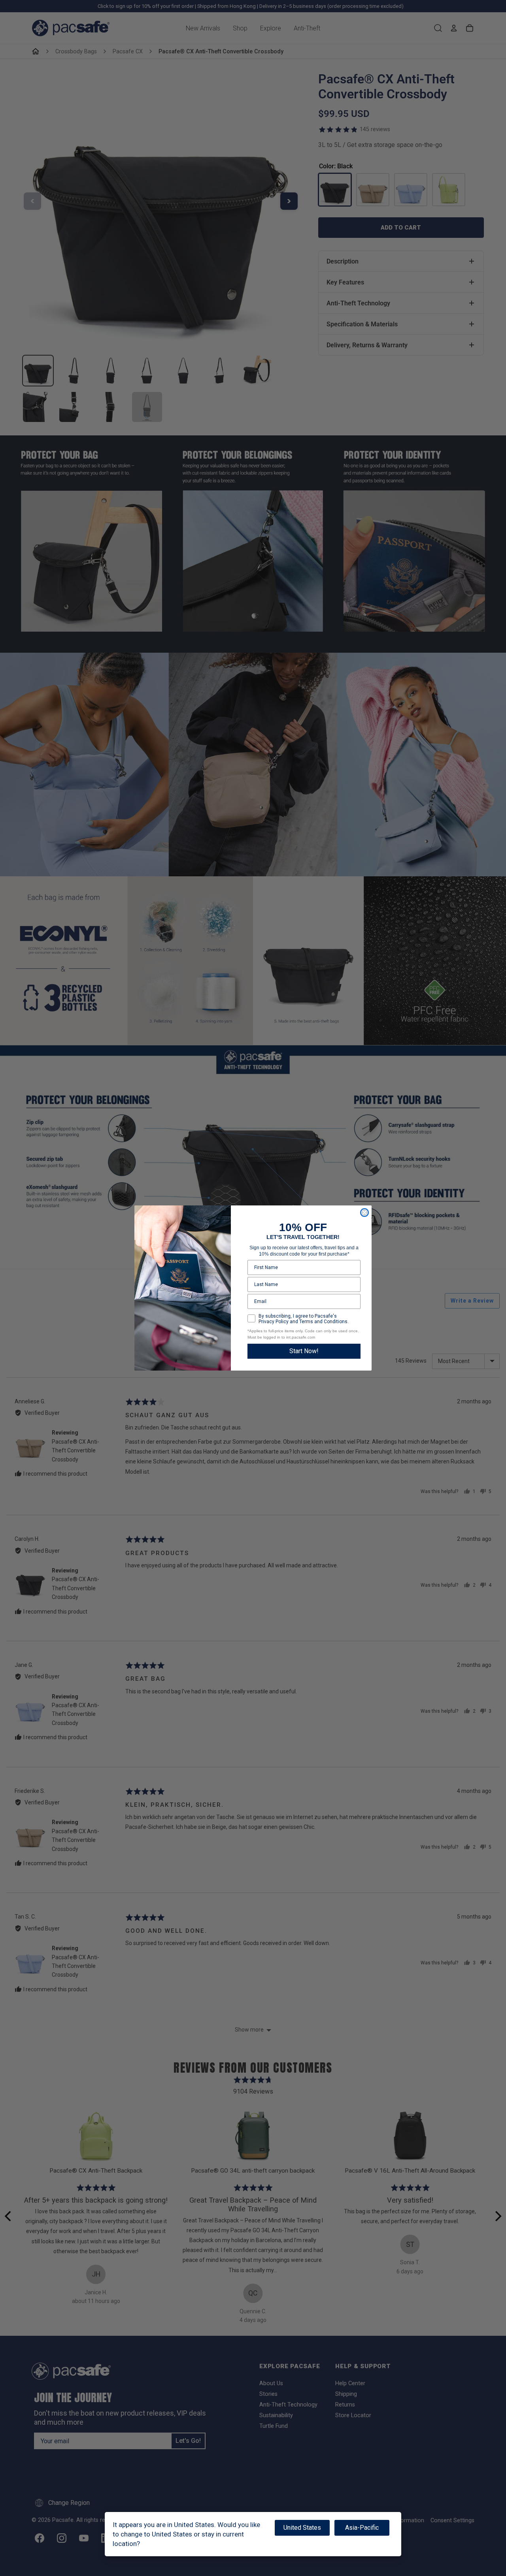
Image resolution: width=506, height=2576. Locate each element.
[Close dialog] (364, 1213)
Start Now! (304, 1351)
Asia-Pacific (362, 2528)
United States (302, 2528)
